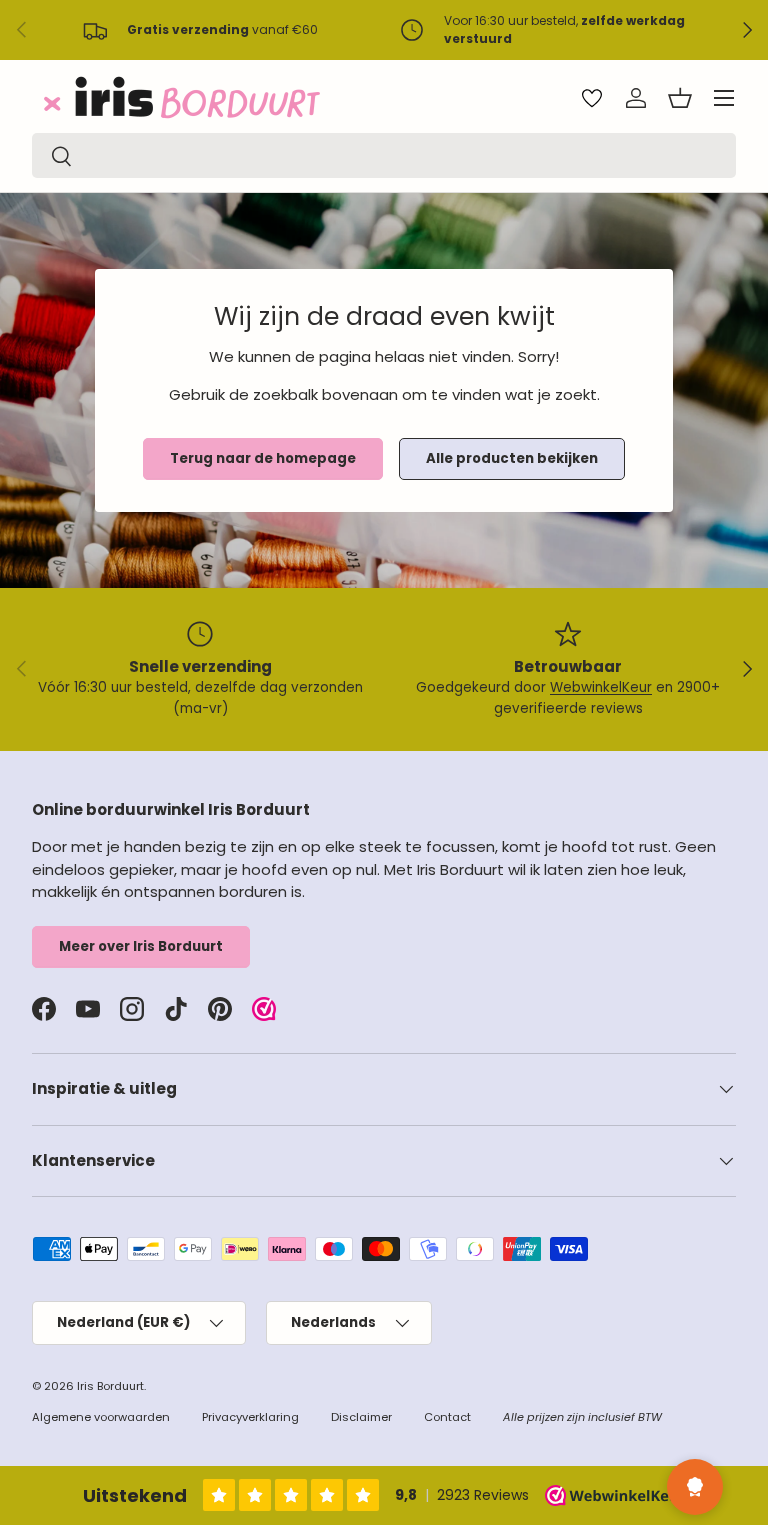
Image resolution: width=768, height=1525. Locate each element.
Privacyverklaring (250, 1417)
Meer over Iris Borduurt (141, 946)
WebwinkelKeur (601, 687)
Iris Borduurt (110, 1386)
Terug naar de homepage (263, 458)
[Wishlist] (592, 98)
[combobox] (384, 155)
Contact (447, 1417)
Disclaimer (361, 1417)
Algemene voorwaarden (101, 1417)
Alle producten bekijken (512, 458)
